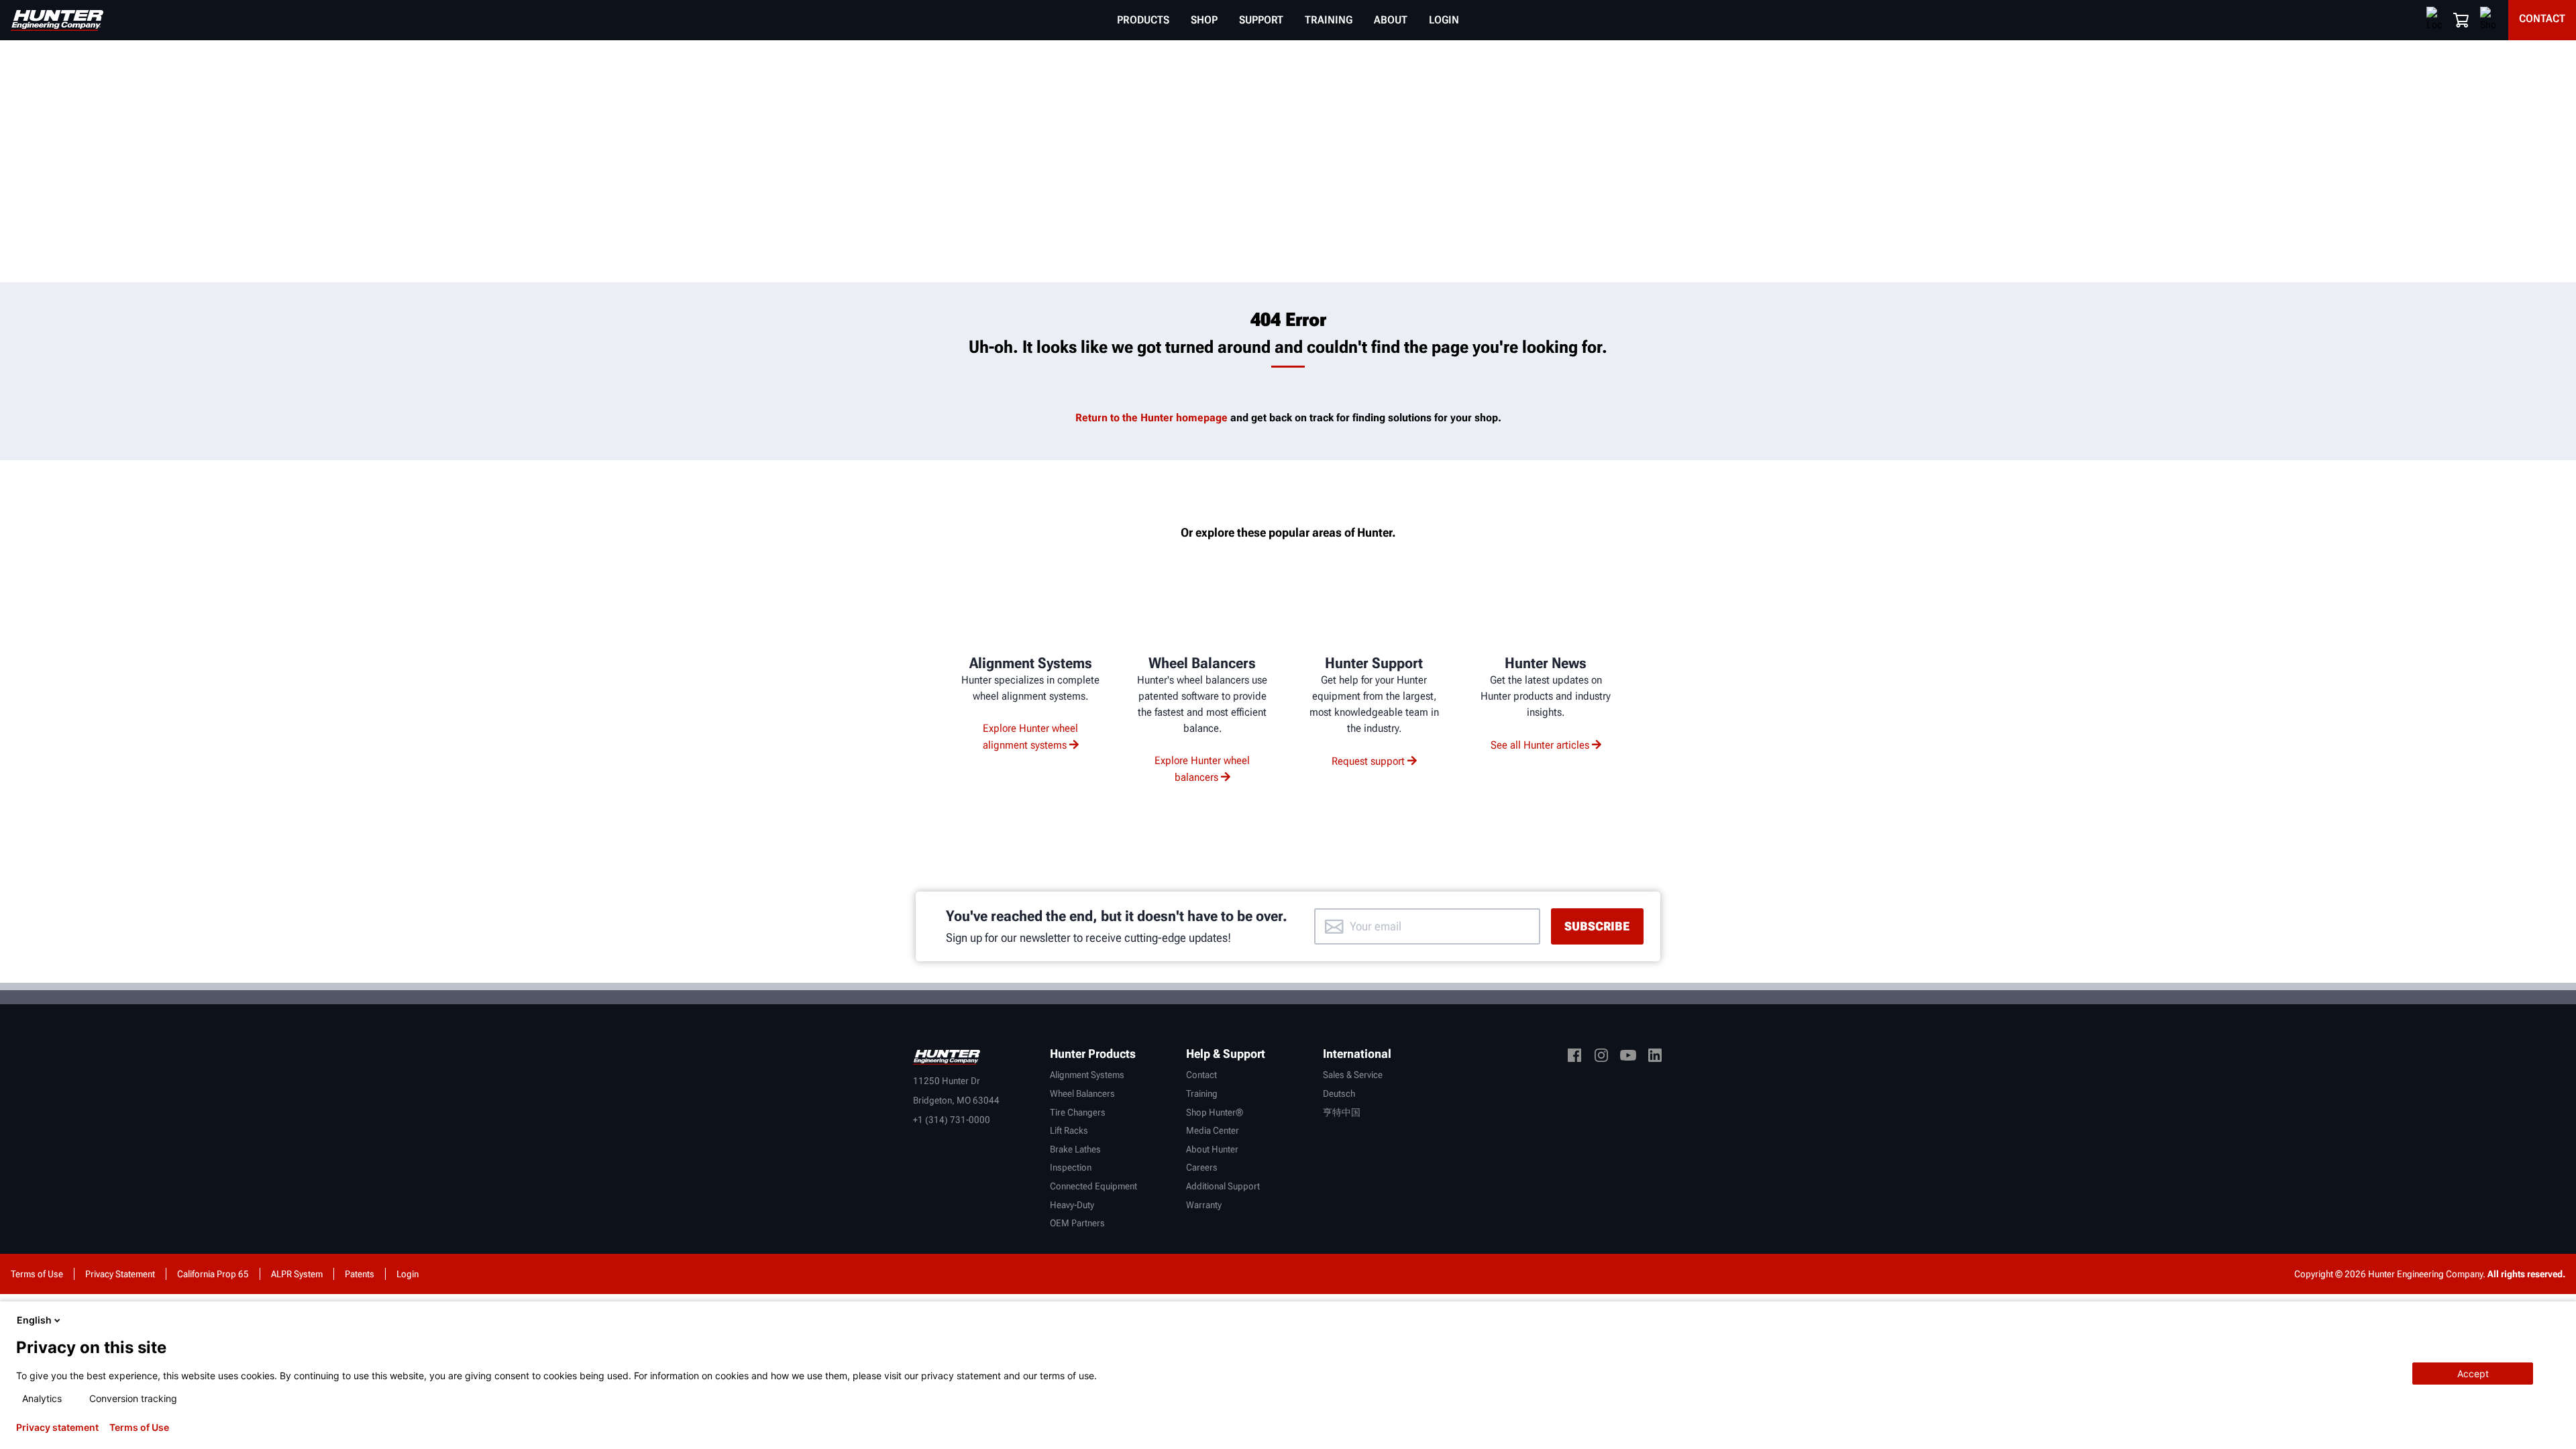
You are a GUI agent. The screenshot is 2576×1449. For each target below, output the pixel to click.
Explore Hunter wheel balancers (1202, 769)
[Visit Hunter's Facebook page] (1574, 1058)
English (34, 1320)
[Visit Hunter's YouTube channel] (1628, 1058)
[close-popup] (2555, 1320)
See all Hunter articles (1540, 745)
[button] (2461, 20)
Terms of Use (139, 1428)
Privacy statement (57, 1428)
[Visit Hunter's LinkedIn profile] (1655, 1058)
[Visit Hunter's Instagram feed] (1601, 1058)
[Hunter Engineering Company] (57, 20)
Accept (2473, 1374)
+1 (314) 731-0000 (952, 1120)
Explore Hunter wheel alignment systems (1031, 737)
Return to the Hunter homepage (1151, 418)
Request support (1368, 761)
